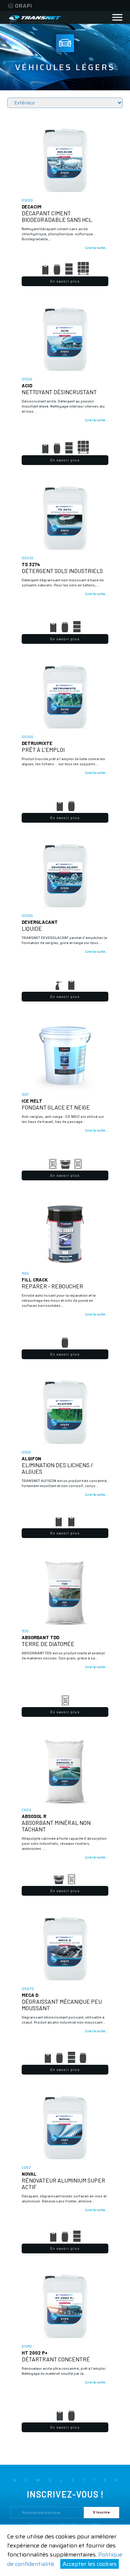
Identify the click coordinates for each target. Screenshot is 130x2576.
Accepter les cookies (90, 2564)
